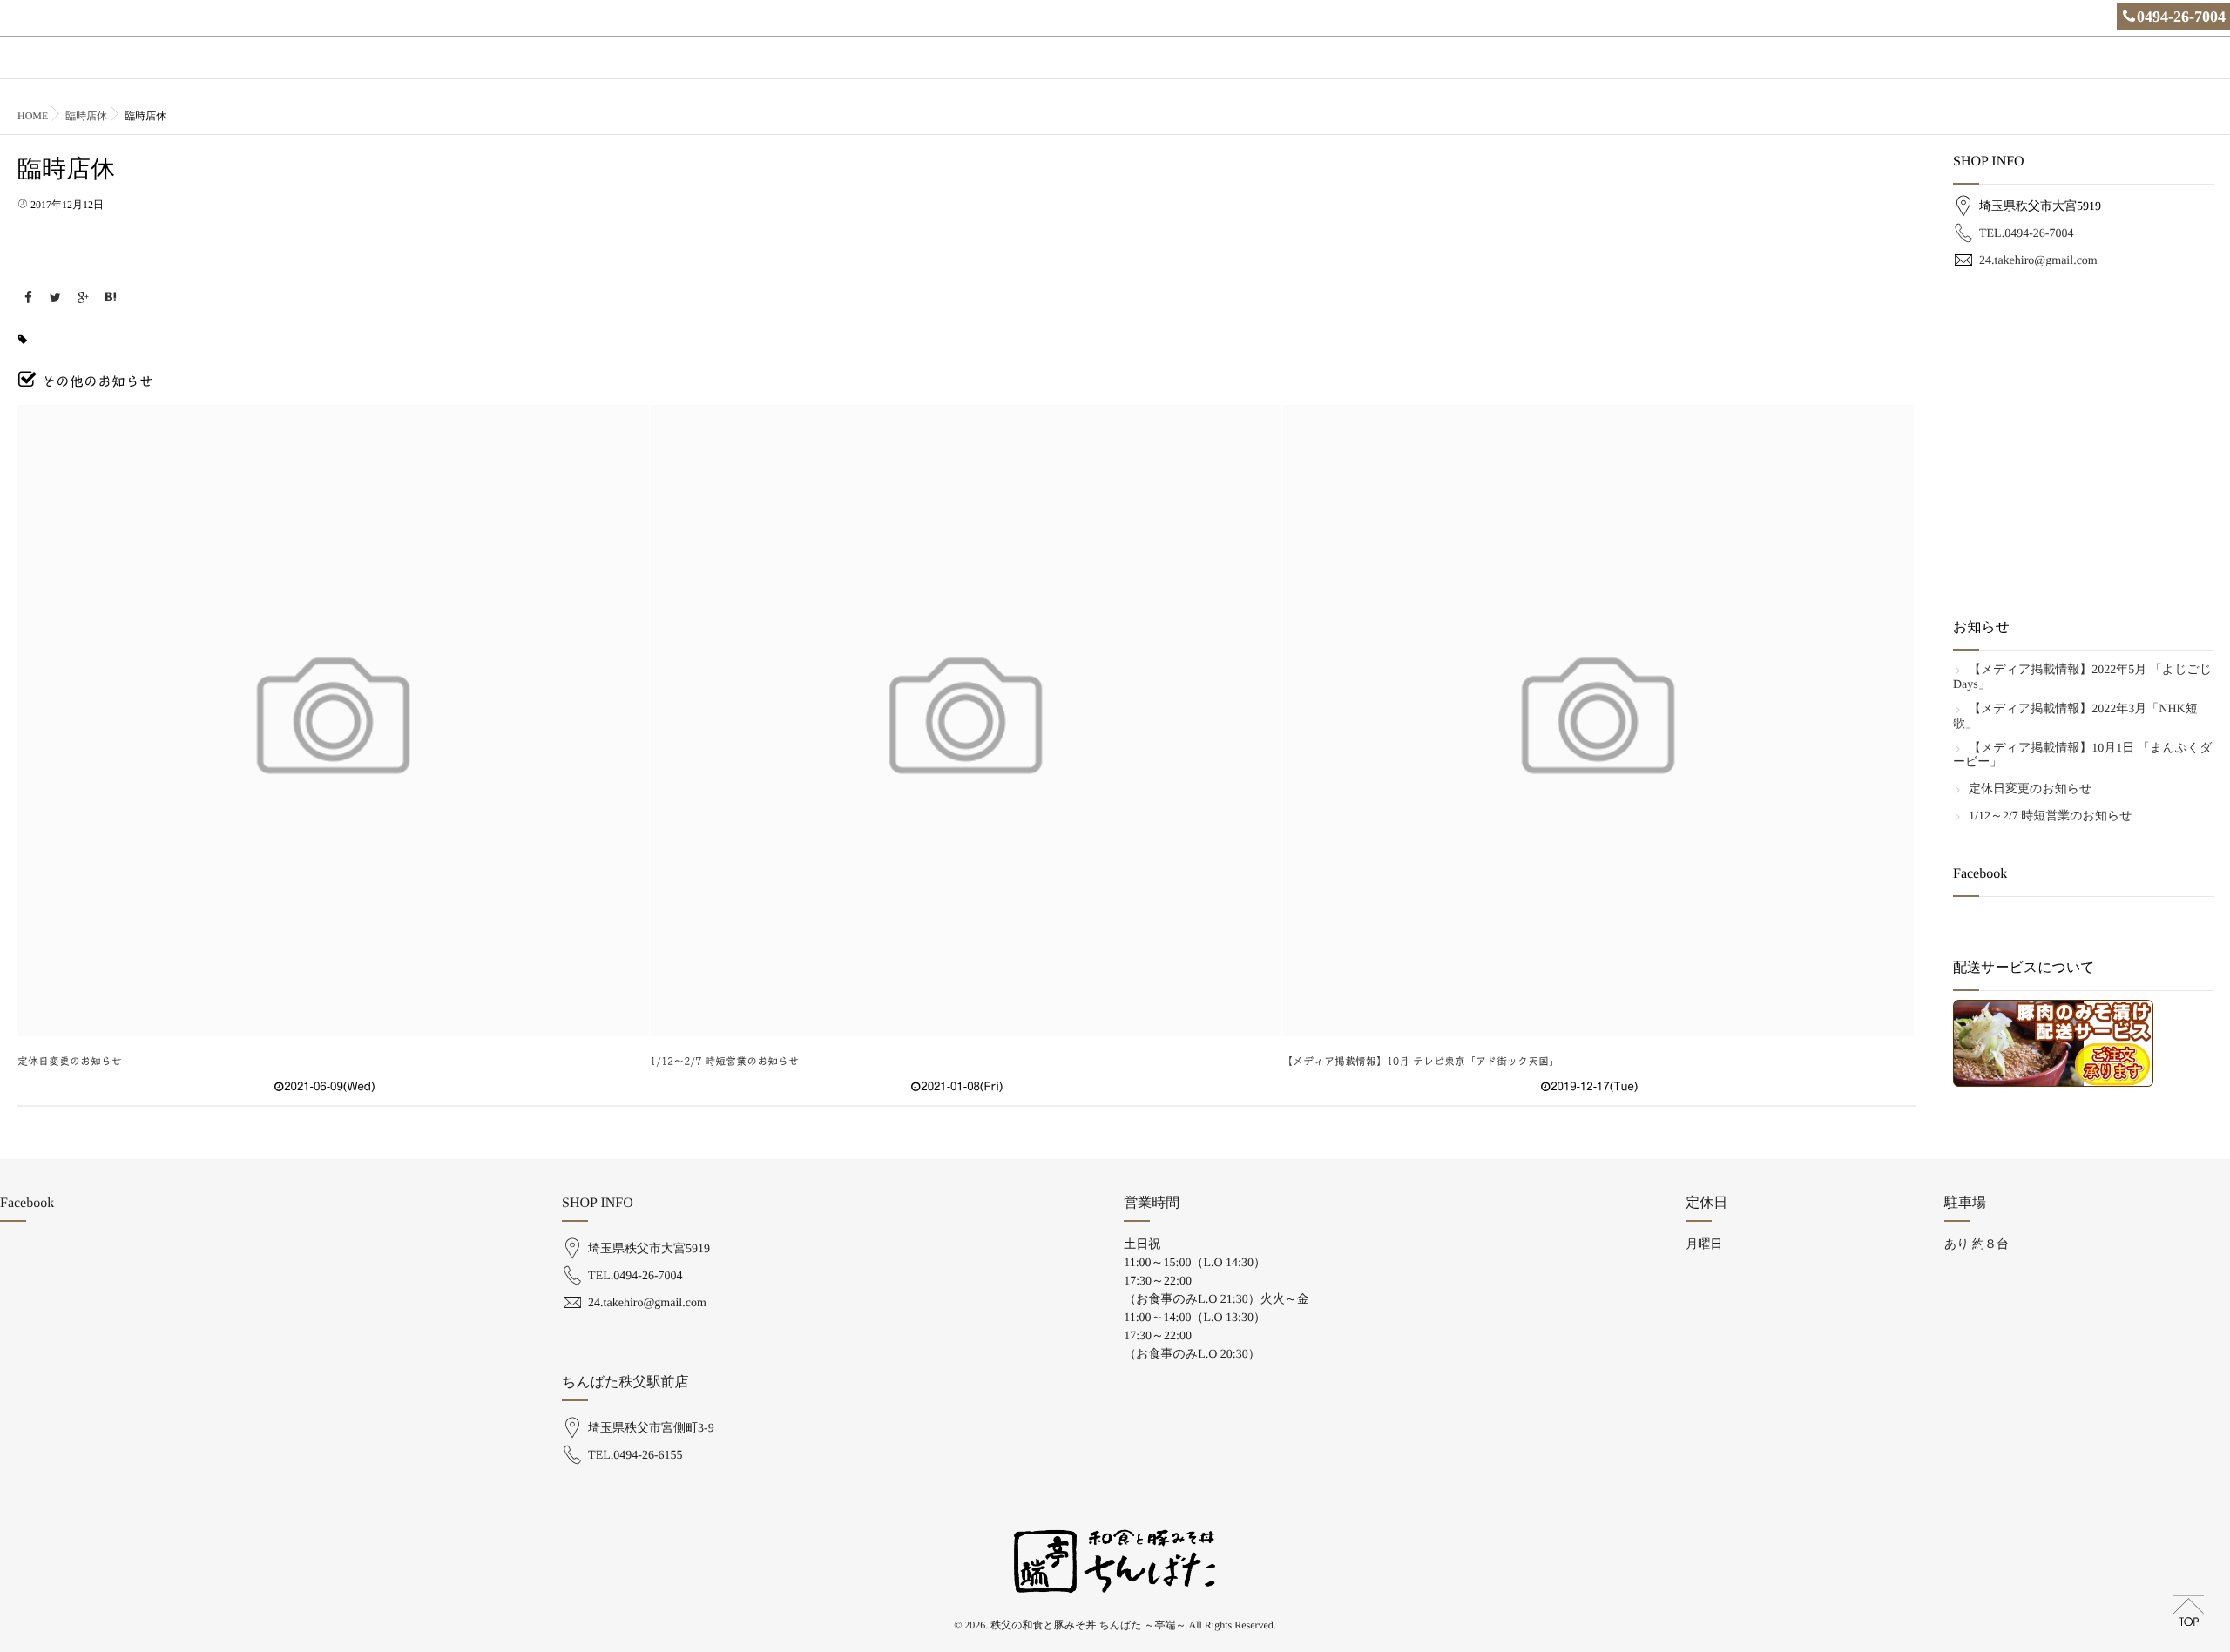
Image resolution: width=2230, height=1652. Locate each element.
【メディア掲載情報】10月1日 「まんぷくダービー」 (2082, 756)
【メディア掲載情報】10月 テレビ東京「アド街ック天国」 (1421, 1062)
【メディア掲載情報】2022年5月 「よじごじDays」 (2082, 678)
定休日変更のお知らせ (70, 1062)
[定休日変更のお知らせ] (333, 721)
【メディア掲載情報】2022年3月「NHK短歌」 (2075, 717)
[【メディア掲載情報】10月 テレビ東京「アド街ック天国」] (1598, 721)
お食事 (1666, 67)
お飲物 (1724, 67)
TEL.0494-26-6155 (635, 1456)
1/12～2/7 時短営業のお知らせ (724, 1062)
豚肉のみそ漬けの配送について (2138, 67)
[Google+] (83, 298)
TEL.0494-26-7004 (2026, 234)
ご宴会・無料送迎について (1974, 67)
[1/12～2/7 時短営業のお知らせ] (966, 721)
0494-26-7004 (2181, 17)
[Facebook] (28, 298)
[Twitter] (56, 298)
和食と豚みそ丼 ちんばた (1825, 67)
